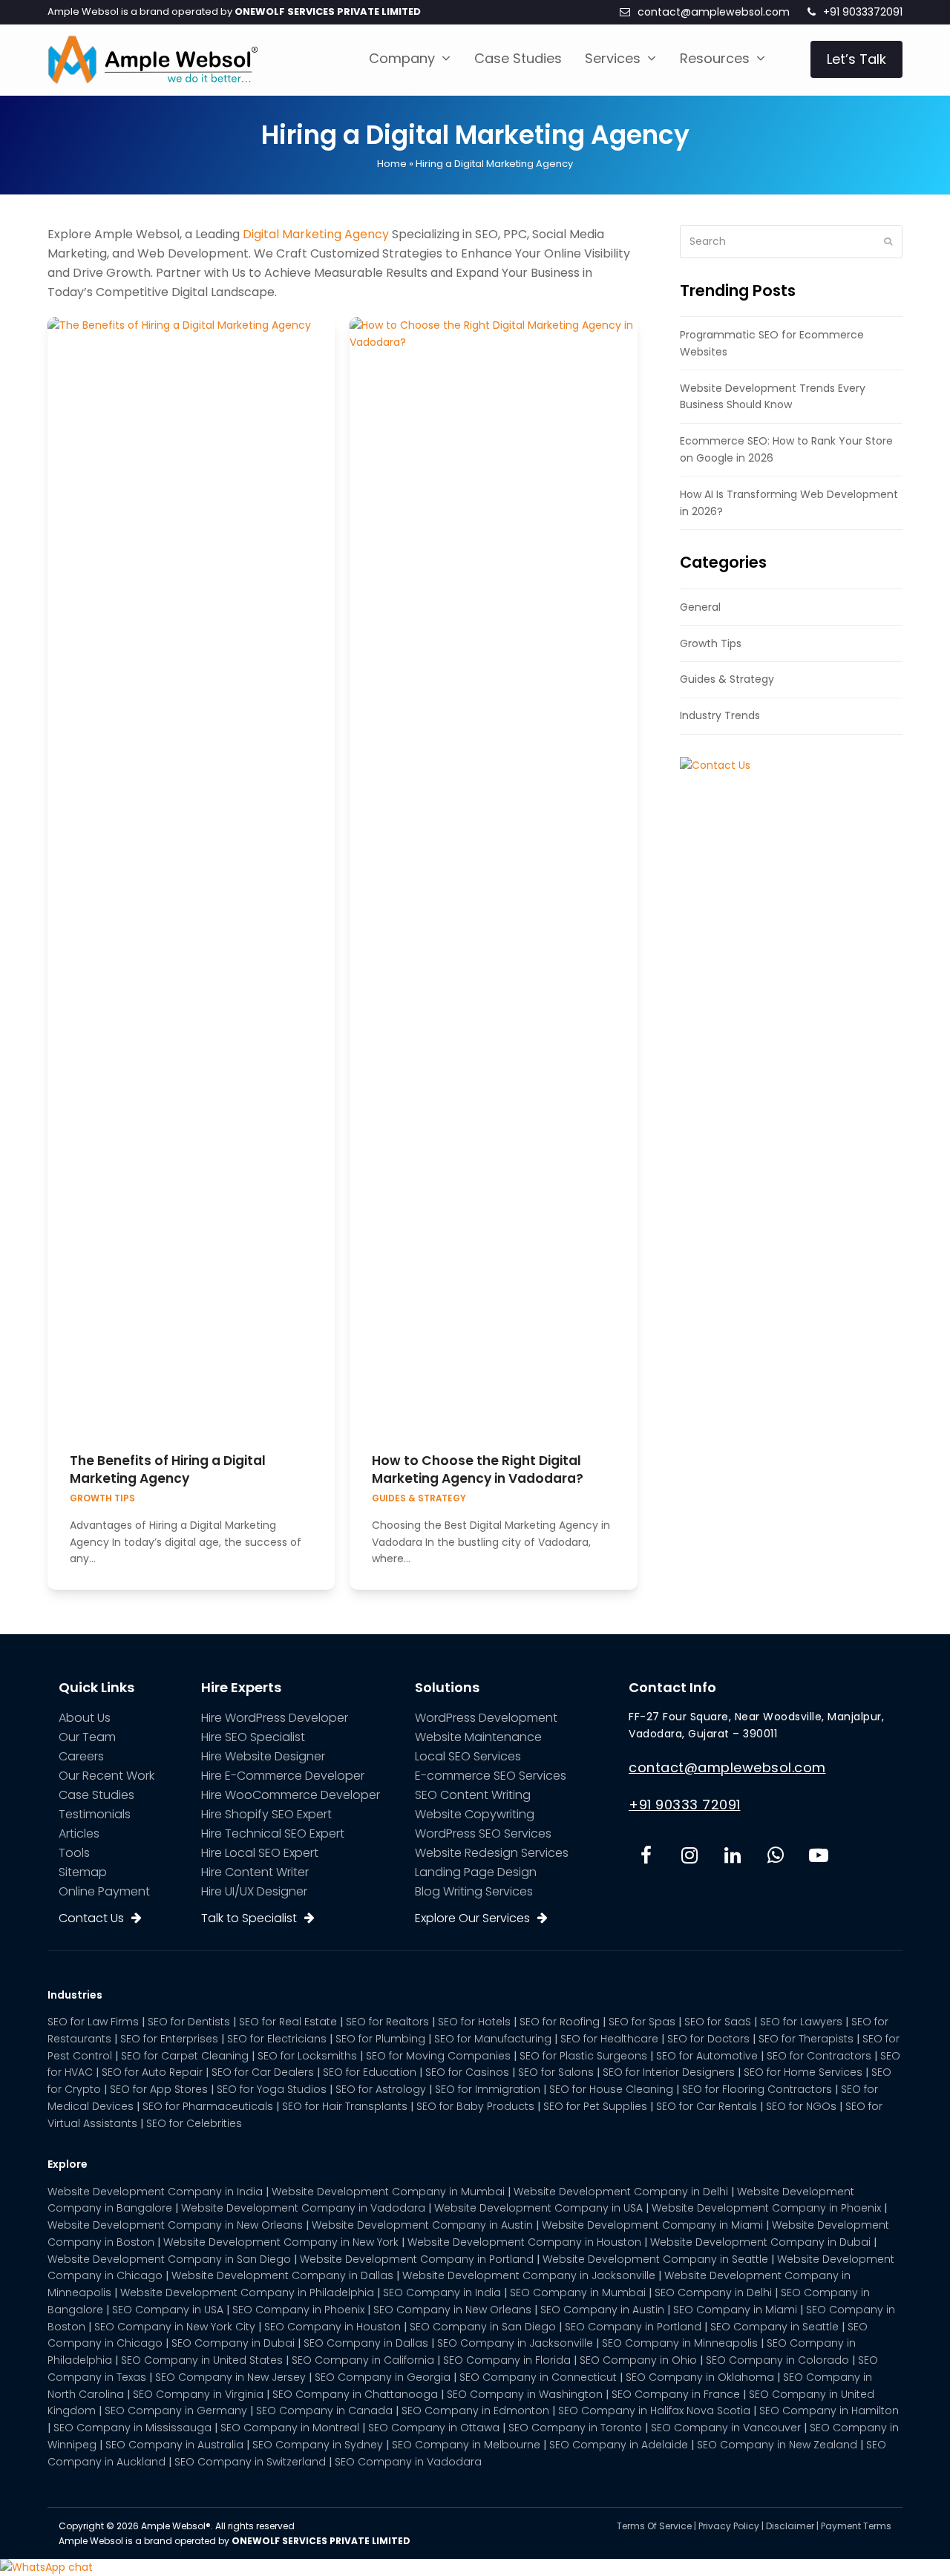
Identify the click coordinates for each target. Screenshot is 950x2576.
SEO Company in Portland (633, 2327)
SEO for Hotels (474, 2022)
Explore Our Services (472, 1918)
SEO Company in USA (168, 2310)
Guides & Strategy (419, 1498)
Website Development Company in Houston (524, 2242)
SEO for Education (370, 2072)
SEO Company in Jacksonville (515, 2343)
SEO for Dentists (189, 2022)
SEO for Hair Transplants (345, 2106)
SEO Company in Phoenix (298, 2310)
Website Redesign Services (492, 1853)
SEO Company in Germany (176, 2411)
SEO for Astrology (381, 2089)
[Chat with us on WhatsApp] (46, 2567)
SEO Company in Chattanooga (355, 2394)
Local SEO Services (468, 1756)
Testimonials (95, 1814)
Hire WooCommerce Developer (291, 1795)
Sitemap (83, 1872)
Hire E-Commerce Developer (283, 1776)
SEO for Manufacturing (493, 2039)
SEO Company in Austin (602, 2310)
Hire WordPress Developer (275, 1718)
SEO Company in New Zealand (777, 2445)
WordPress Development (486, 1718)
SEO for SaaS (718, 2022)
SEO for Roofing (560, 2022)
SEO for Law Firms (93, 2022)
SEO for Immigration (488, 2089)
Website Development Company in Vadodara (303, 2208)
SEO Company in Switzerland (250, 2462)
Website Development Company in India (155, 2192)
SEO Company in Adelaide (619, 2445)
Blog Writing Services (474, 1891)
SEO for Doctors (708, 2039)
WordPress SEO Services (483, 1833)
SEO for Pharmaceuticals (208, 2106)
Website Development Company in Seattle (655, 2259)
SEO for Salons (556, 2072)
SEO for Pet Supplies (595, 2106)
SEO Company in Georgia (383, 2377)
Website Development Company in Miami (652, 2225)
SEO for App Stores (159, 2089)
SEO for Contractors (819, 2056)
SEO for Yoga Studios (272, 2089)
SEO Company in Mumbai (578, 2292)
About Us (85, 1718)
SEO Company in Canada (324, 2411)
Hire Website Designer (263, 1756)
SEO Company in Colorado (777, 2360)
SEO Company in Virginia (198, 2394)
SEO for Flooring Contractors (757, 2089)
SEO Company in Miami (735, 2310)
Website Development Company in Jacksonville (529, 2275)
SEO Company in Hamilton (829, 2411)
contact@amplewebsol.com (714, 12)
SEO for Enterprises (169, 2039)
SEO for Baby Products (475, 2106)
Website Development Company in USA (538, 2208)
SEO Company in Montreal (290, 2428)
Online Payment (104, 1891)
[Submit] (888, 241)
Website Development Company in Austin (422, 2225)
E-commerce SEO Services (491, 1776)
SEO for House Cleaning (611, 2089)
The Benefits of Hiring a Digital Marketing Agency (168, 1469)
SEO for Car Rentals (707, 2106)
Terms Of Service (654, 2526)
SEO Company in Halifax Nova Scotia (654, 2411)
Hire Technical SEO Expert (273, 1833)
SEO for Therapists (806, 2039)
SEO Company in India (442, 2292)
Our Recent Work (107, 1776)
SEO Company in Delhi (713, 2292)
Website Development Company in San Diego (169, 2259)
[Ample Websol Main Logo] (153, 59)
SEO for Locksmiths (307, 2056)
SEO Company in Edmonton (475, 2411)
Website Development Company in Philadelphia (247, 2292)
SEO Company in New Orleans (452, 2310)
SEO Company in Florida (507, 2360)
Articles (79, 1833)
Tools (74, 1853)
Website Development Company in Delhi (621, 2192)
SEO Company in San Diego (483, 2327)
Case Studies (96, 1795)
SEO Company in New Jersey (230, 2377)
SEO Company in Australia (174, 2445)
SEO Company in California (363, 2360)
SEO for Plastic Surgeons (583, 2056)
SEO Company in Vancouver (726, 2428)
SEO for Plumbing (380, 2039)
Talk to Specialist (249, 1918)
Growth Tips (102, 1498)
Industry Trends (720, 715)
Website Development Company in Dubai (760, 2242)
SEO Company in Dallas (366, 2343)
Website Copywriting (475, 1814)
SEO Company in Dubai (233, 2343)
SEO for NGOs (801, 2106)
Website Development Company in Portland (417, 2259)
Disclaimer (790, 2526)
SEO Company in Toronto (575, 2428)
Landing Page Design (476, 1872)
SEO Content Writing (473, 1795)
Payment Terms (856, 2526)
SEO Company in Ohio (638, 2360)
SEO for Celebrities (194, 2123)
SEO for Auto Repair (152, 2072)
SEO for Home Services (803, 2072)
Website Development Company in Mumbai (388, 2192)
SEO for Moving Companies (438, 2056)
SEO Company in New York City (175, 2327)
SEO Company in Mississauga (132, 2428)
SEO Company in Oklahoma (700, 2377)
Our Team (87, 1737)
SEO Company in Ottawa (434, 2428)
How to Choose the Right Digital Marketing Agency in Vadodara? (478, 1469)
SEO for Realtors (387, 2022)
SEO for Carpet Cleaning (185, 2056)
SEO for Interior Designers (669, 2072)
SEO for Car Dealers (263, 2072)
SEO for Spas (642, 2022)
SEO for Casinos (467, 2072)
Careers (81, 1756)
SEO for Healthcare (609, 2039)
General (700, 607)
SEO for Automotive (707, 2056)
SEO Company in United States (202, 2360)
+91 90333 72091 (685, 1805)
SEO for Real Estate (288, 2022)
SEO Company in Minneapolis (680, 2343)
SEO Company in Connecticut (538, 2377)
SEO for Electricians (277, 2039)
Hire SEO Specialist (253, 1737)
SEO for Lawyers (801, 2022)
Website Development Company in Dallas (282, 2275)
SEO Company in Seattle (774, 2327)
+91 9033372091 (863, 12)
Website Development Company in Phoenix (766, 2208)
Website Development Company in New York (281, 2242)
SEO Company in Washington (525, 2394)
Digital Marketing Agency (316, 234)
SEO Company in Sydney (318, 2445)
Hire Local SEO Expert (260, 1853)
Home (392, 164)
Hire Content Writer (255, 1872)
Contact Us (91, 1918)
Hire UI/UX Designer (254, 1891)
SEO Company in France (676, 2394)
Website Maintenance (478, 1737)
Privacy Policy (729, 2526)
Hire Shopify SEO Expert (266, 1814)
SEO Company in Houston (332, 2327)
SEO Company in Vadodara (408, 2462)
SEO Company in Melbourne (466, 2445)
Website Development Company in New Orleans (175, 2225)
